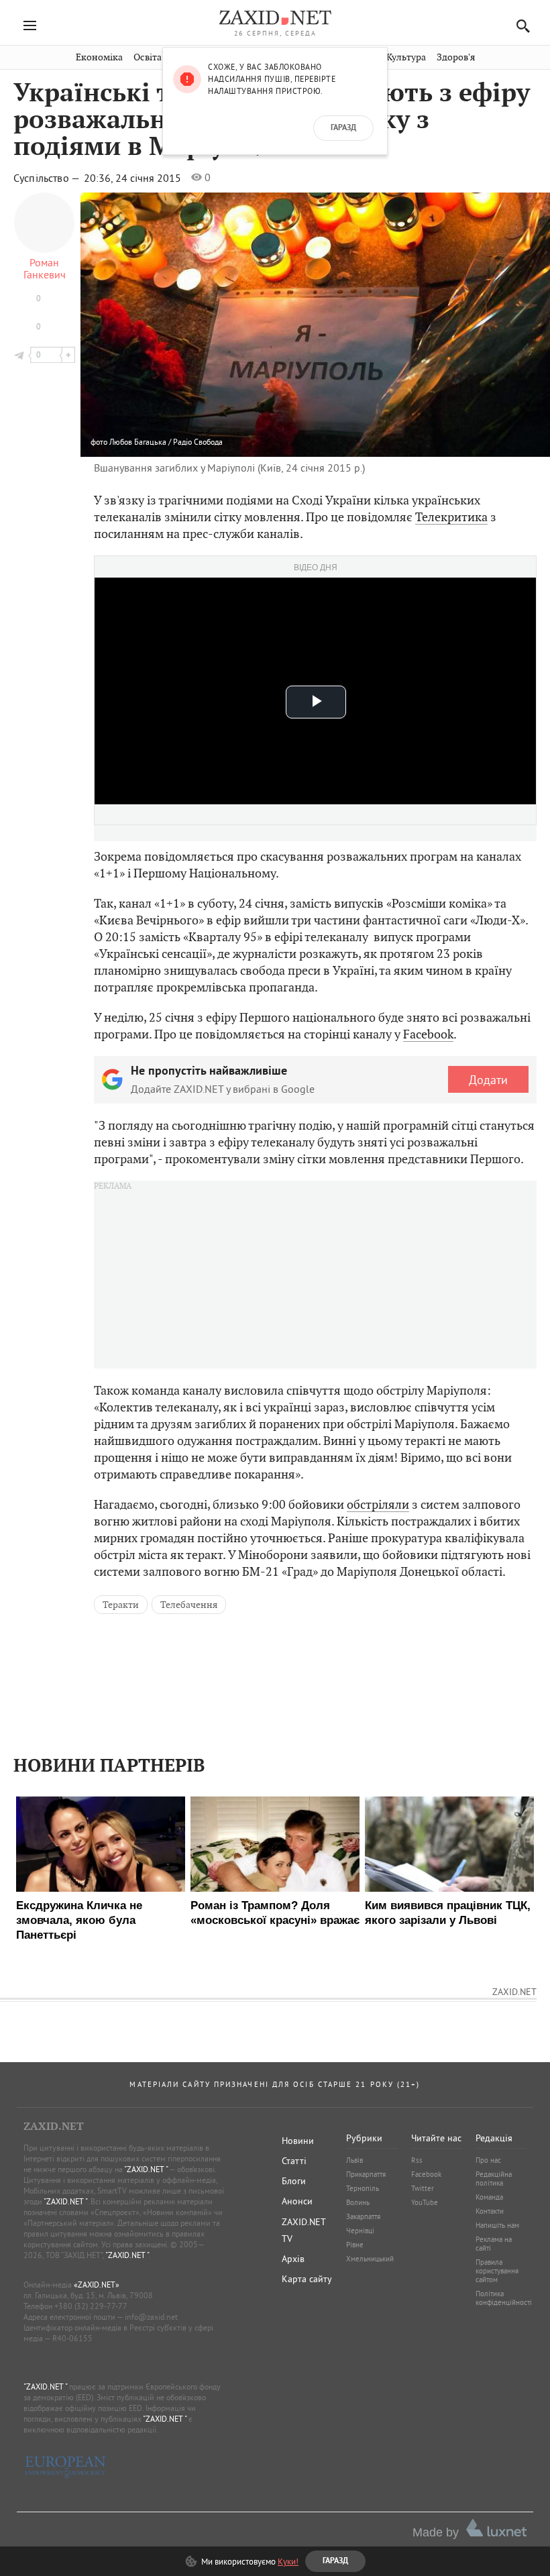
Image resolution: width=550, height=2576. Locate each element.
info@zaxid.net (151, 2317)
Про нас (488, 2160)
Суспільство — (48, 178)
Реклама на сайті (494, 2244)
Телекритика (451, 517)
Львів (354, 2160)
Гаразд (343, 128)
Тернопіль (363, 2188)
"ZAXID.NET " (146, 2169)
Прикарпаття (366, 2174)
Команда (489, 2197)
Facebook (428, 1034)
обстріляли (378, 1504)
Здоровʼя (456, 57)
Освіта (148, 57)
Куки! (288, 2561)
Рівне (355, 2245)
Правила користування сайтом (497, 2271)
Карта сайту (307, 2279)
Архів (293, 2259)
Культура (406, 57)
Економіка (99, 57)
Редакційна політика (494, 2179)
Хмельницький (370, 2259)
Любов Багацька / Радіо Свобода (166, 442)
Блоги (294, 2181)
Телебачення (189, 1605)
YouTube (425, 2202)
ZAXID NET (275, 17)
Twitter (423, 2188)
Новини (298, 2141)
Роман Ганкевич (45, 268)
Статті (294, 2161)
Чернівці (360, 2231)
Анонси (297, 2201)
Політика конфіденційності (504, 2298)
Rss (417, 2160)
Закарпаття (363, 2216)
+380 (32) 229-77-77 (91, 2306)
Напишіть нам (497, 2225)
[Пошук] (519, 26)
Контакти (490, 2211)
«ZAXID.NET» (97, 2285)
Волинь (358, 2202)
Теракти (121, 1605)
